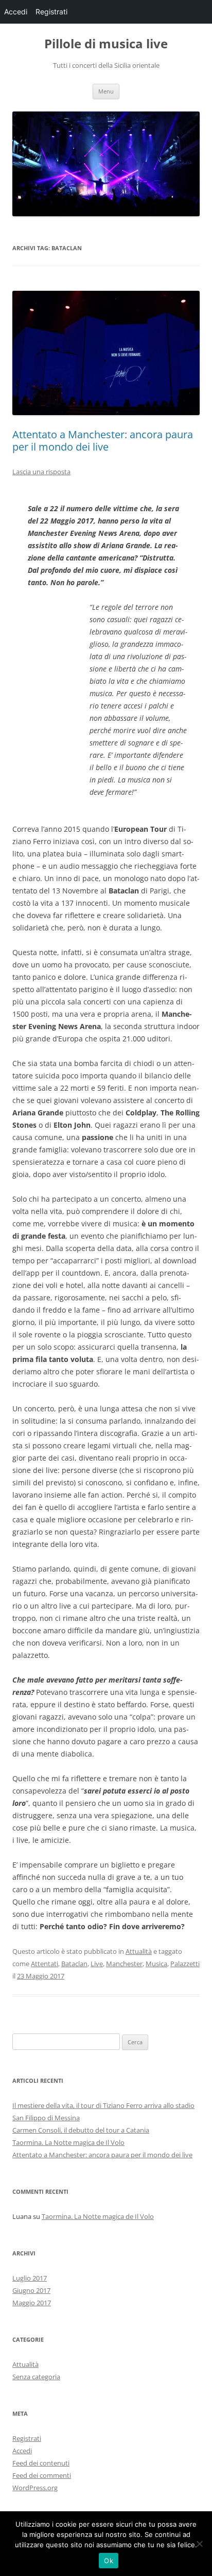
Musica (156, 1964)
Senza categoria (36, 2377)
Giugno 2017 (31, 2290)
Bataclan (74, 1964)
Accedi (22, 2451)
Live (97, 1964)
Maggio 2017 (32, 2303)
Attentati (45, 1964)
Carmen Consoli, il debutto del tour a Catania (81, 2130)
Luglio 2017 (30, 2278)
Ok (109, 2561)
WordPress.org (35, 2488)
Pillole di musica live (106, 44)
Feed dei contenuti (41, 2463)
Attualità (139, 1951)
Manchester (124, 1964)
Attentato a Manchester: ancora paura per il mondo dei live (103, 441)
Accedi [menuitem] (16, 12)
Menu (106, 91)
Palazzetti (185, 1964)
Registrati (27, 2438)
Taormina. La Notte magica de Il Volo (68, 2142)
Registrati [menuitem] (51, 12)
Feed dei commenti (42, 2475)
